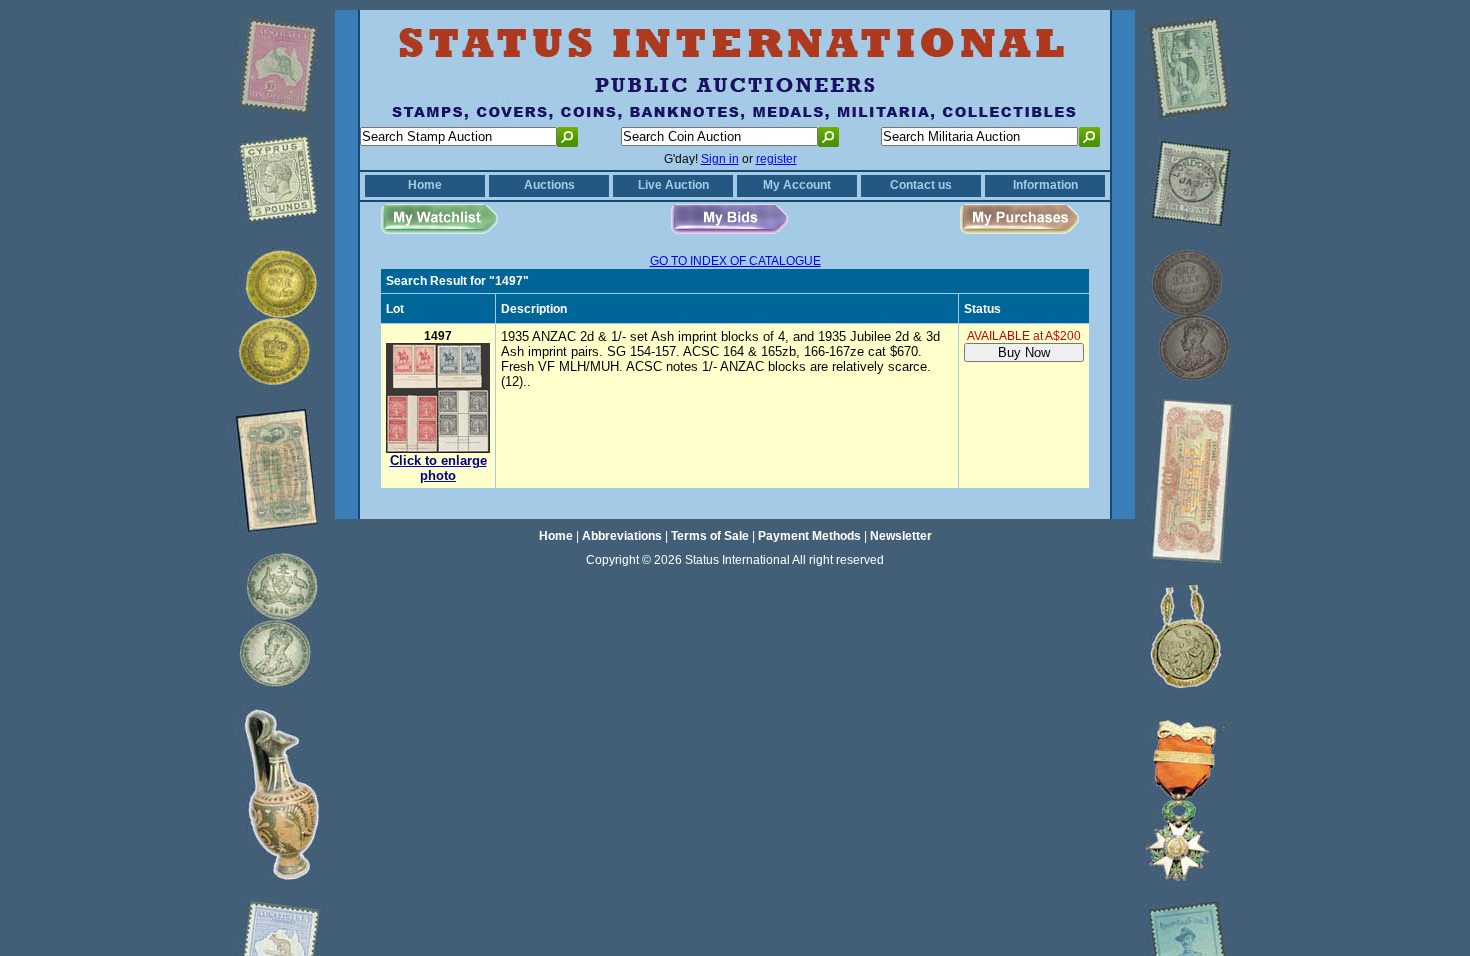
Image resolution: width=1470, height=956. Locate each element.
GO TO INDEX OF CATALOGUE (735, 261)
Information (1045, 185)
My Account (797, 185)
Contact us (921, 185)
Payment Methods (809, 536)
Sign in (720, 159)
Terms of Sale (710, 536)
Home (425, 185)
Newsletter (901, 536)
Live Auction (673, 185)
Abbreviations (622, 536)
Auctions (549, 185)
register (776, 159)
